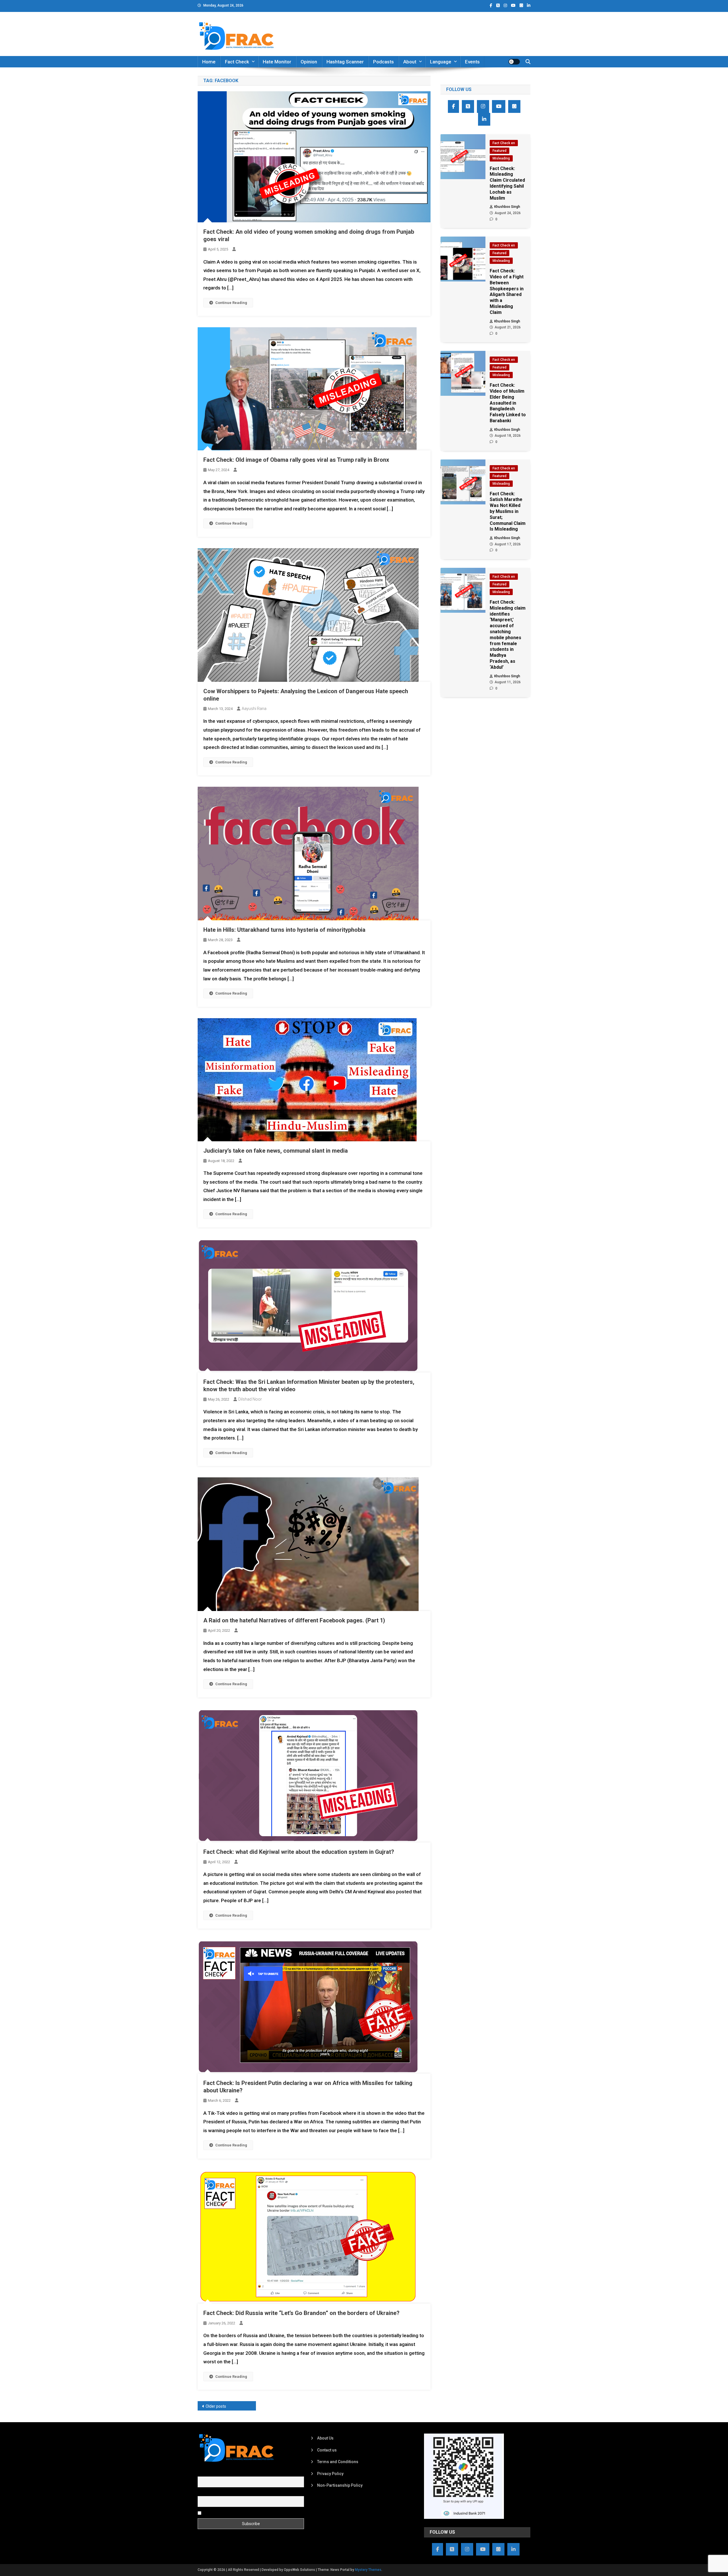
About (410, 62)
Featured (500, 151)
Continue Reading (231, 303)
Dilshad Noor (250, 1399)
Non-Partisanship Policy (340, 2485)
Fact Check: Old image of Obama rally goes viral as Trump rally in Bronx (296, 460)
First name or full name (218, 2473)
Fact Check (237, 62)
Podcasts (383, 62)
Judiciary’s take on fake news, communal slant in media (276, 1151)
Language (441, 62)
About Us (325, 2438)
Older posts (216, 2406)
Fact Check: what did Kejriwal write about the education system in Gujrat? (299, 1852)
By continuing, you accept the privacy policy (242, 2513)
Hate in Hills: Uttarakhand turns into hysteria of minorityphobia (284, 930)
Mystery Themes (368, 2570)
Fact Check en (504, 143)
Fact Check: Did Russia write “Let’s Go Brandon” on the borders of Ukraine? (301, 2313)
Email (203, 2493)
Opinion (309, 62)
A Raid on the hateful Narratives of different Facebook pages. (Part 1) (294, 1620)
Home (209, 62)
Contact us (327, 2450)
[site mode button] (514, 62)
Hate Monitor (277, 62)
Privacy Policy (330, 2474)
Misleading (501, 158)
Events (472, 62)
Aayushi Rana (254, 709)
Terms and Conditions (338, 2462)
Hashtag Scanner (345, 62)
